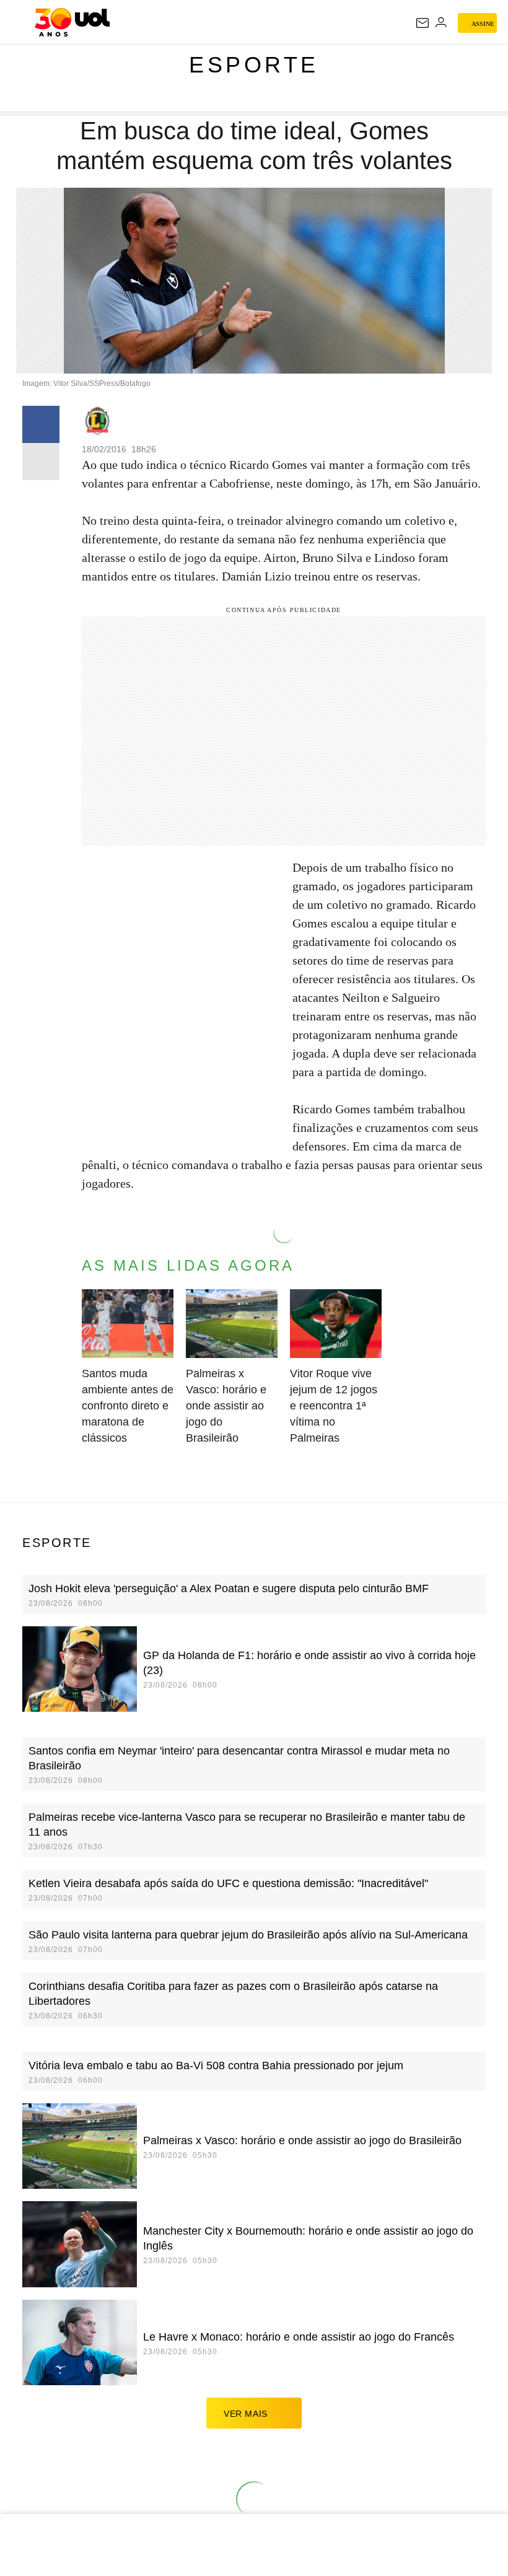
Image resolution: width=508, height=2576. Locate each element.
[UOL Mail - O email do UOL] (423, 23)
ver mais (246, 2414)
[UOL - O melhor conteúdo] (72, 22)
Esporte (254, 65)
